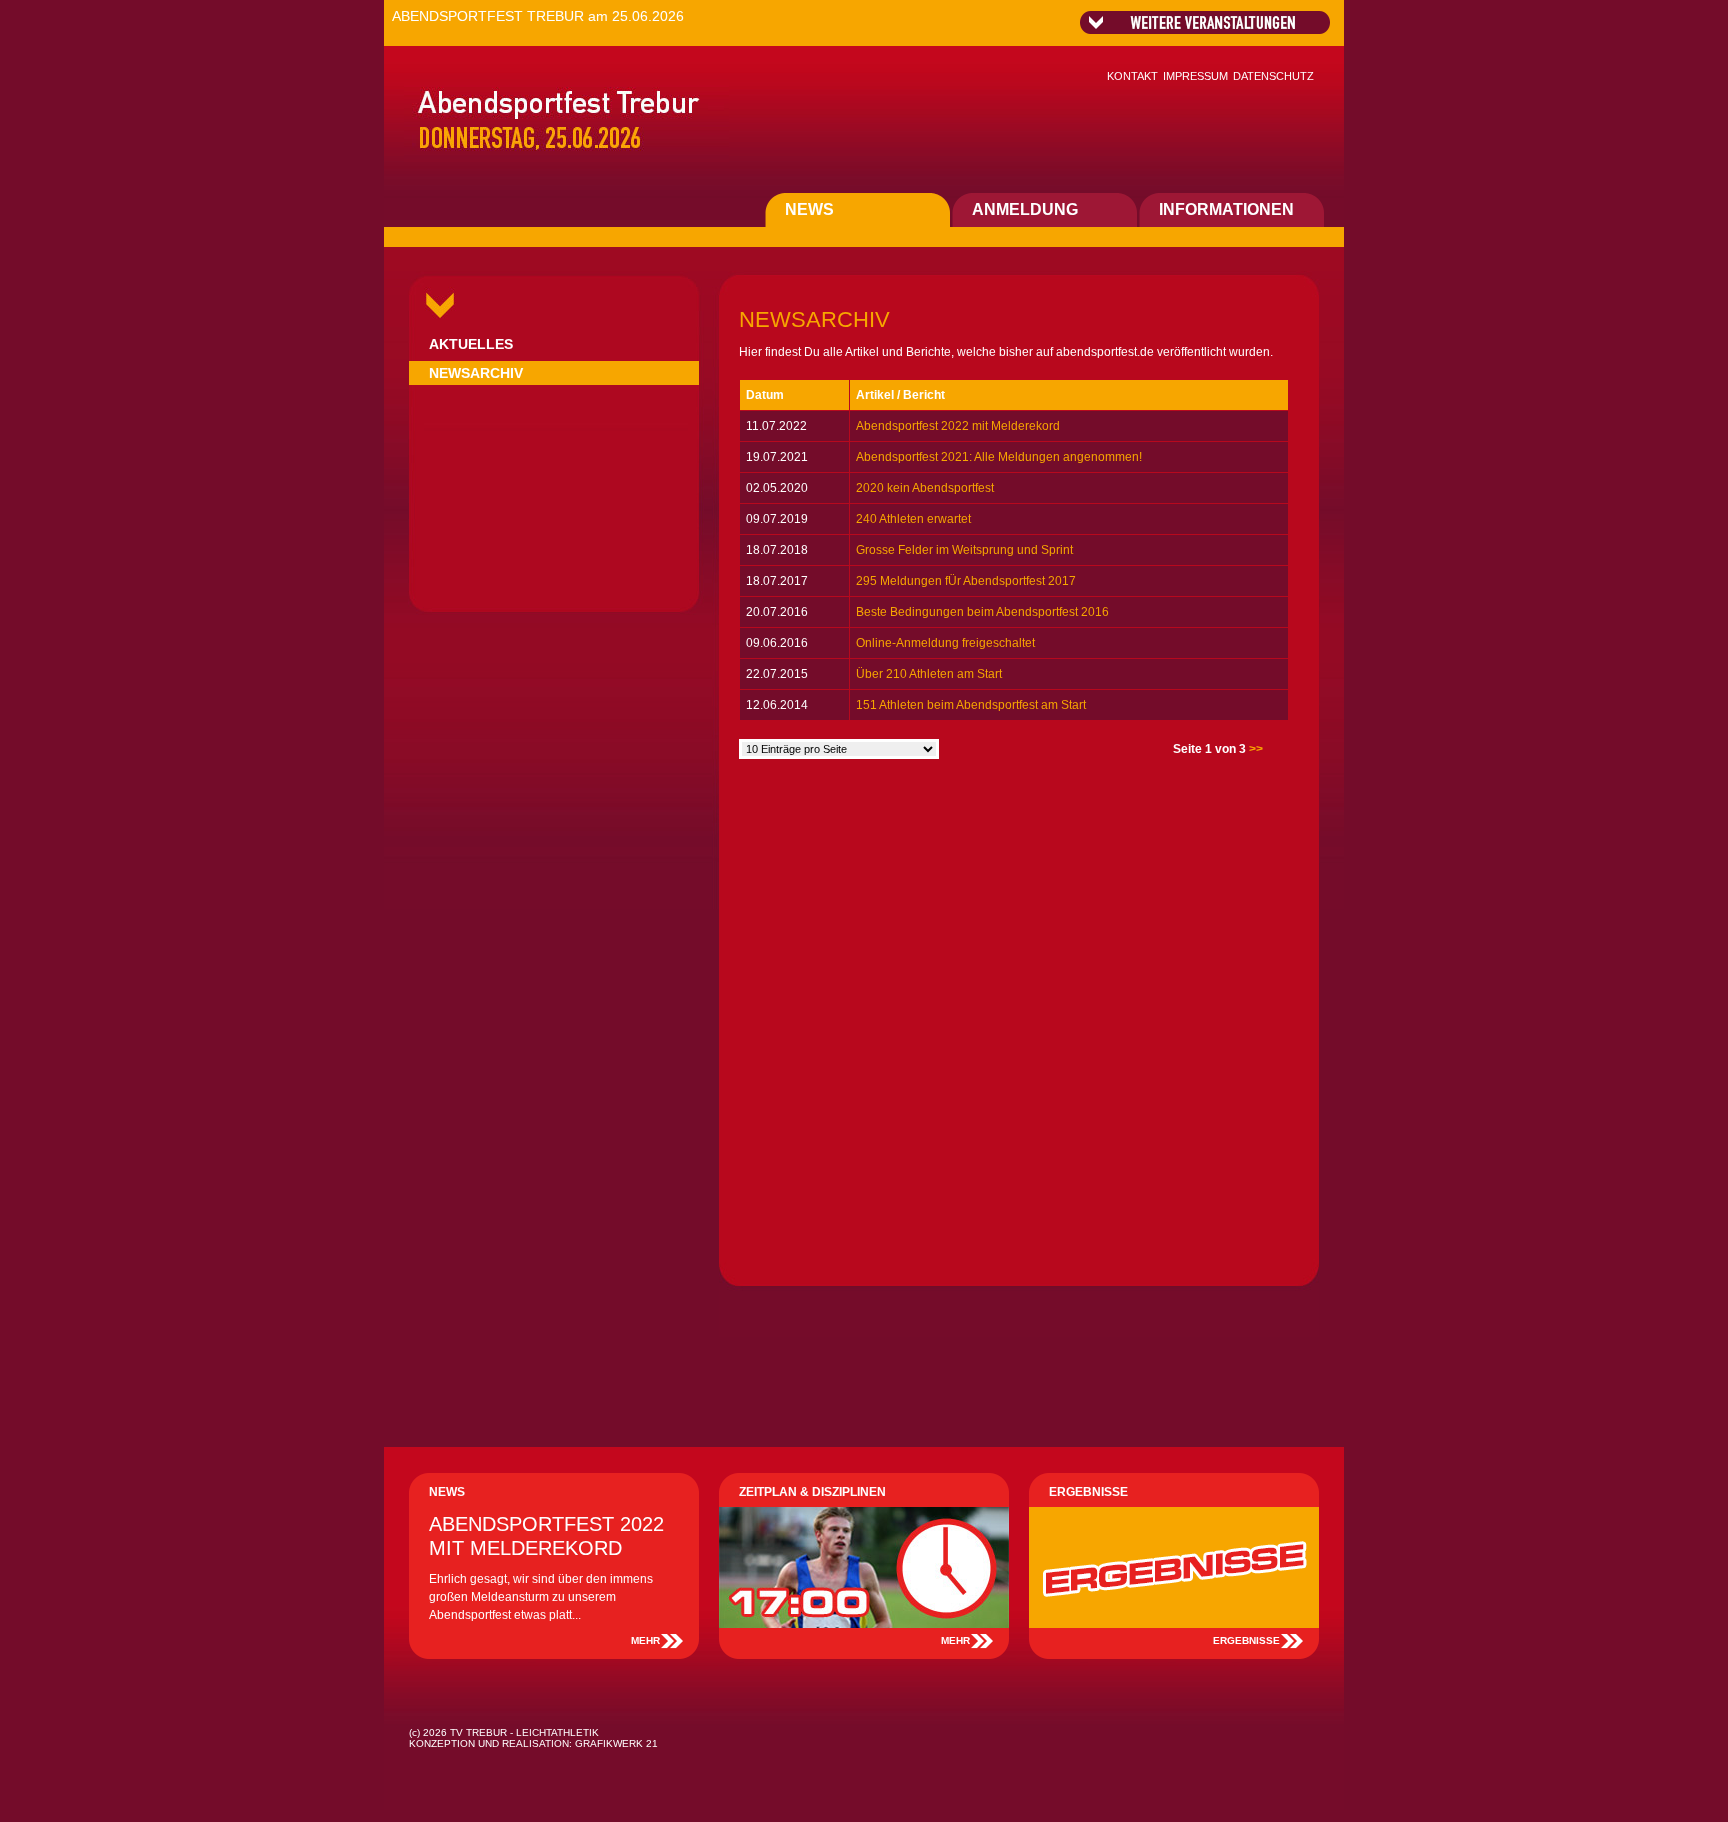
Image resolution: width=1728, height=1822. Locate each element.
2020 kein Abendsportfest (925, 488)
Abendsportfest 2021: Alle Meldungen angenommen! (999, 457)
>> (1256, 749)
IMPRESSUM (1195, 76)
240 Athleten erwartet (913, 519)
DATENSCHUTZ (1273, 76)
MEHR (645, 1640)
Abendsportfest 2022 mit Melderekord (958, 426)
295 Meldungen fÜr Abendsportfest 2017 (966, 581)
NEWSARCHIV (476, 373)
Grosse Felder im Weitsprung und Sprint (964, 550)
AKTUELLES (471, 344)
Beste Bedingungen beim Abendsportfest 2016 (982, 612)
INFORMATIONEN (1226, 209)
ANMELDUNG (1025, 209)
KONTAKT (1132, 76)
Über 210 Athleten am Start (929, 674)
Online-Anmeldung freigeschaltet (945, 643)
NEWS (809, 209)
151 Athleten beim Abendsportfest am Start (971, 705)
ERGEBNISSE (1246, 1640)
